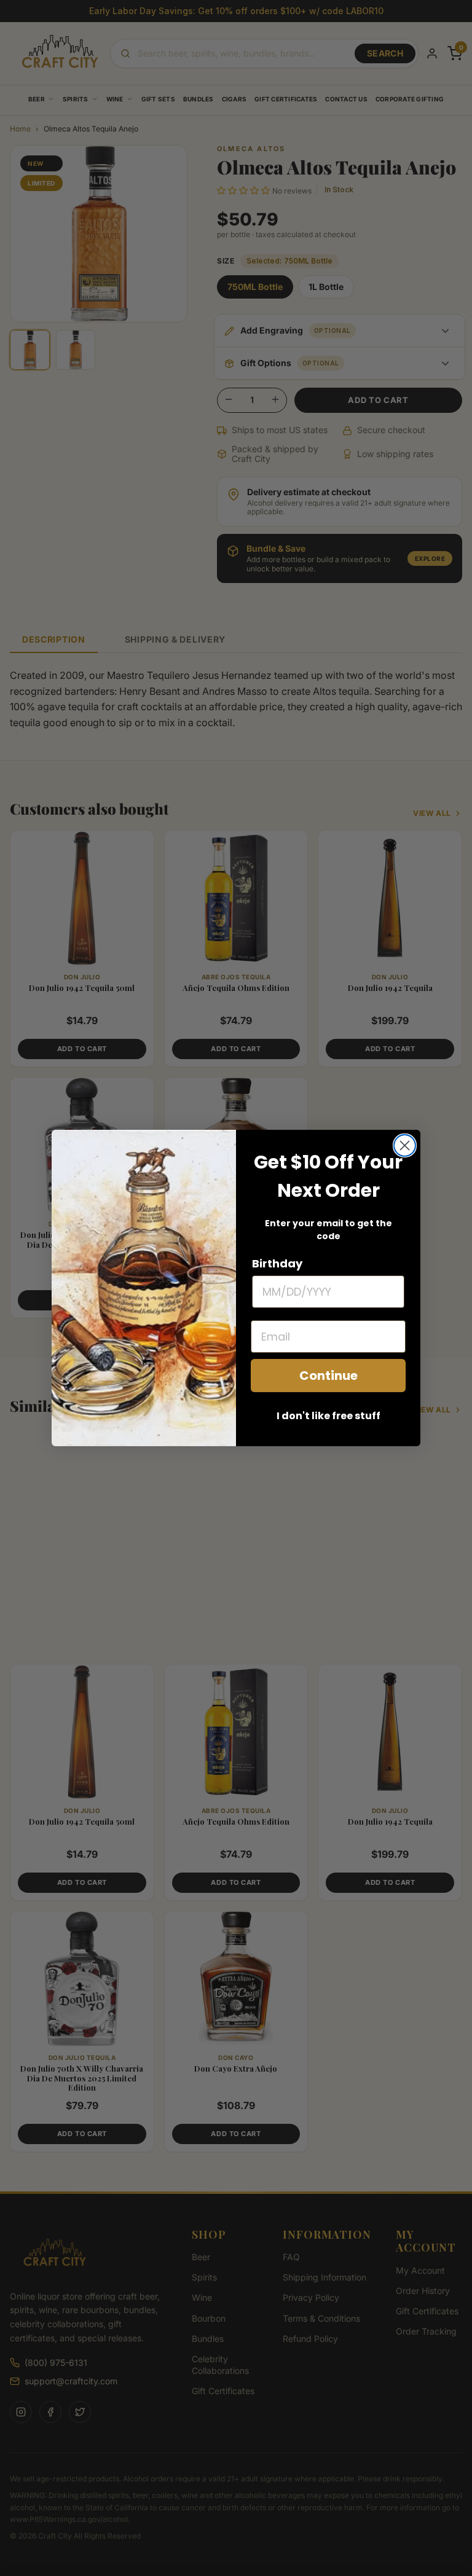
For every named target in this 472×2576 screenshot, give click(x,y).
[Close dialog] (405, 1145)
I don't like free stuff (328, 1416)
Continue (328, 1376)
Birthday (277, 1263)
